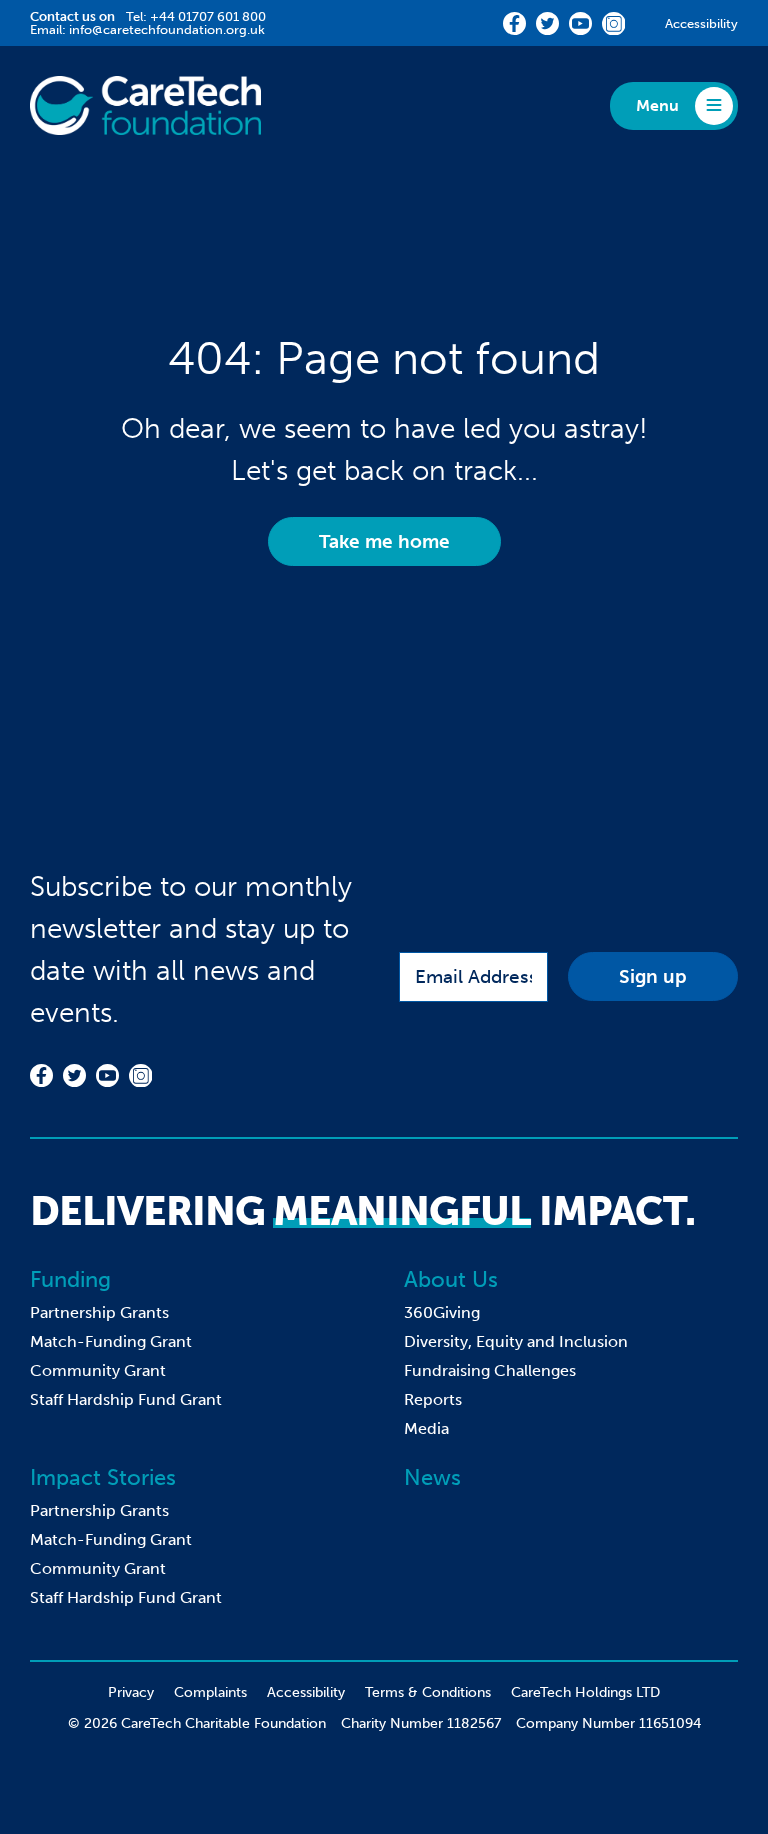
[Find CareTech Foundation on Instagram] (613, 23)
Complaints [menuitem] (210, 1692)
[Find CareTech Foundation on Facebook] (514, 23)
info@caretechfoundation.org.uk (167, 29)
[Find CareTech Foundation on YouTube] (580, 23)
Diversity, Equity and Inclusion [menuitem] (516, 1341)
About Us (451, 1279)
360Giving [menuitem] (442, 1312)
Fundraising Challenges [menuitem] (490, 1370)
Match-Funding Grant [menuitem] (111, 1341)
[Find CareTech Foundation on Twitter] (547, 23)
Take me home (384, 541)
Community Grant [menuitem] (98, 1370)
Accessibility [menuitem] (306, 1692)
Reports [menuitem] (433, 1399)
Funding (70, 1279)
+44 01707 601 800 (208, 16)
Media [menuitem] (426, 1428)
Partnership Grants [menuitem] (99, 1312)
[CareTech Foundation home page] (145, 105)
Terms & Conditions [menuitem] (428, 1692)
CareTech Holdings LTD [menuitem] (585, 1692)
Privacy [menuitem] (131, 1692)
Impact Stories (103, 1477)
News (432, 1477)
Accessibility (701, 23)
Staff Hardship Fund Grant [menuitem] (126, 1399)
